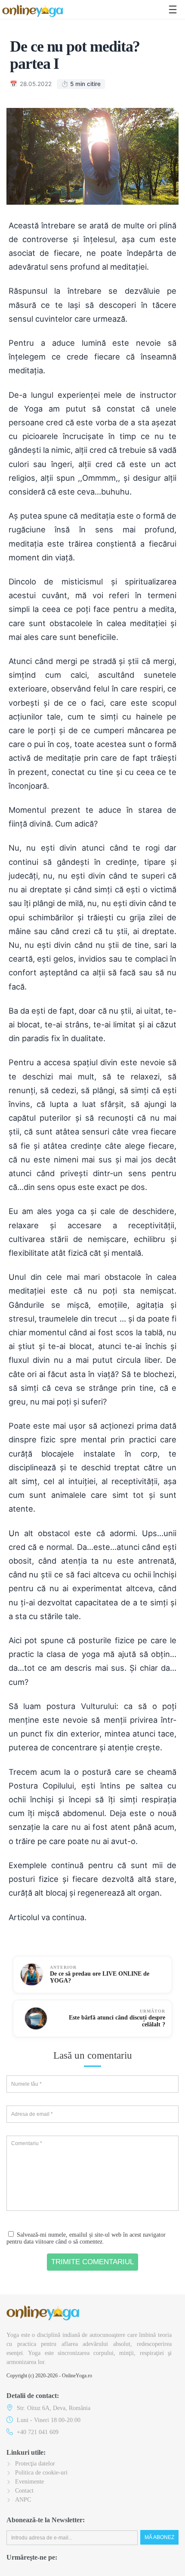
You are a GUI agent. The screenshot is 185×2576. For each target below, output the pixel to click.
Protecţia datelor (35, 2464)
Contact (24, 2491)
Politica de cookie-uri (41, 2473)
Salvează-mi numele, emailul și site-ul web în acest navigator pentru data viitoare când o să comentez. (86, 2238)
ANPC (23, 2500)
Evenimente (29, 2482)
